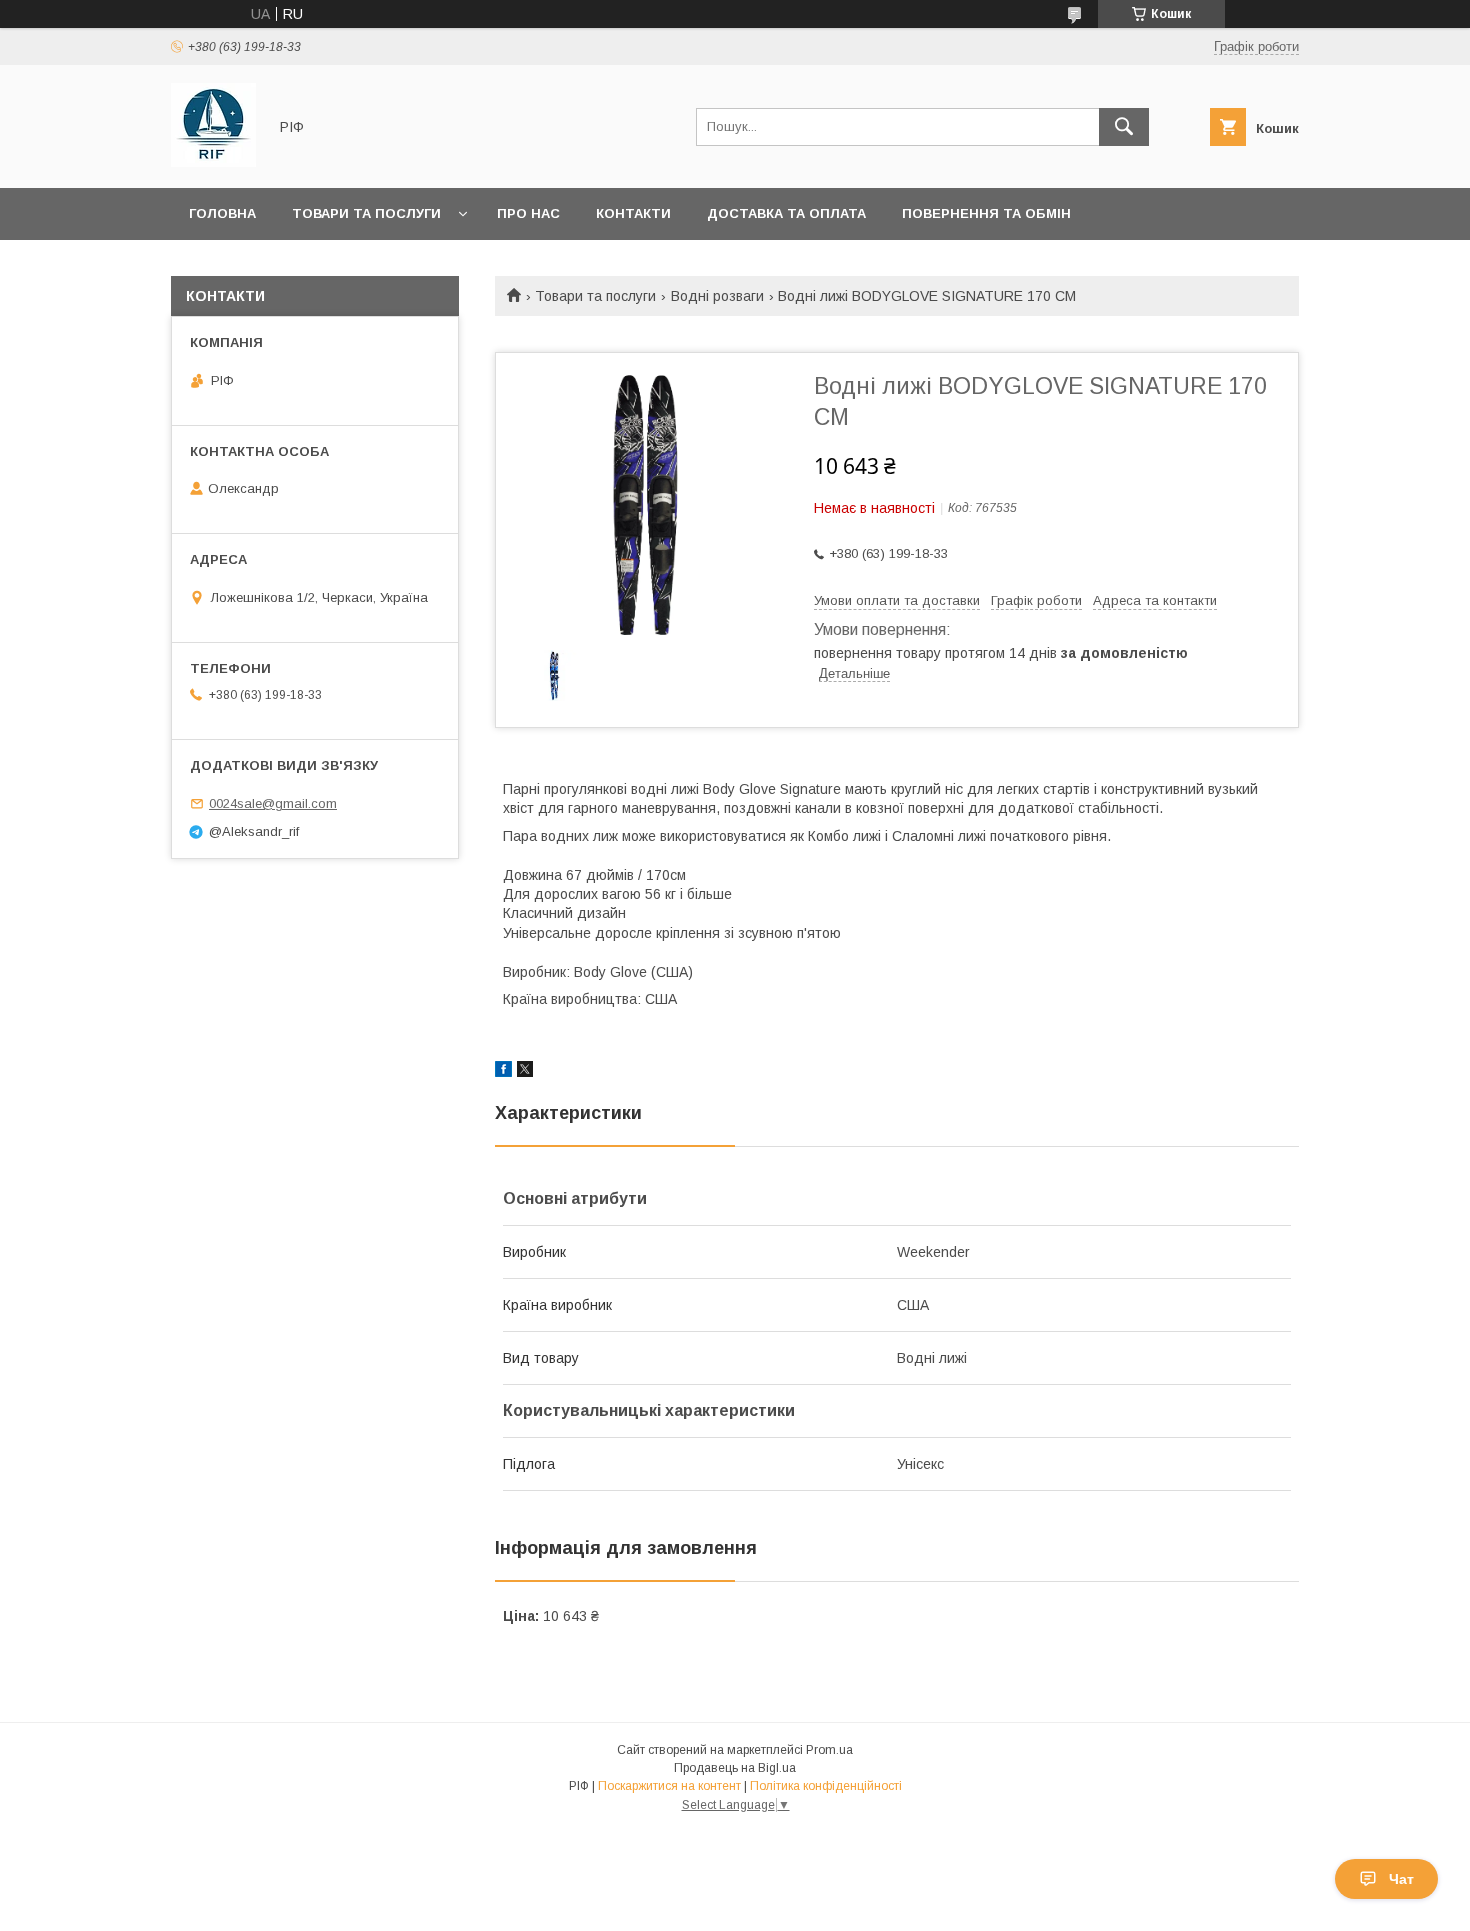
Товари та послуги (366, 213)
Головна (222, 213)
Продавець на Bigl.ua (735, 1768)
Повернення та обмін (986, 213)
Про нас (528, 213)
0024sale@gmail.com (273, 803)
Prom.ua (829, 1750)
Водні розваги (717, 296)
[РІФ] (213, 162)
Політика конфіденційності (826, 1786)
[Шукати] (1124, 127)
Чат (1401, 1879)
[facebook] (503, 1072)
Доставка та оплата (786, 213)
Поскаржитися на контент (669, 1786)
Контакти (633, 213)
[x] (525, 1072)
